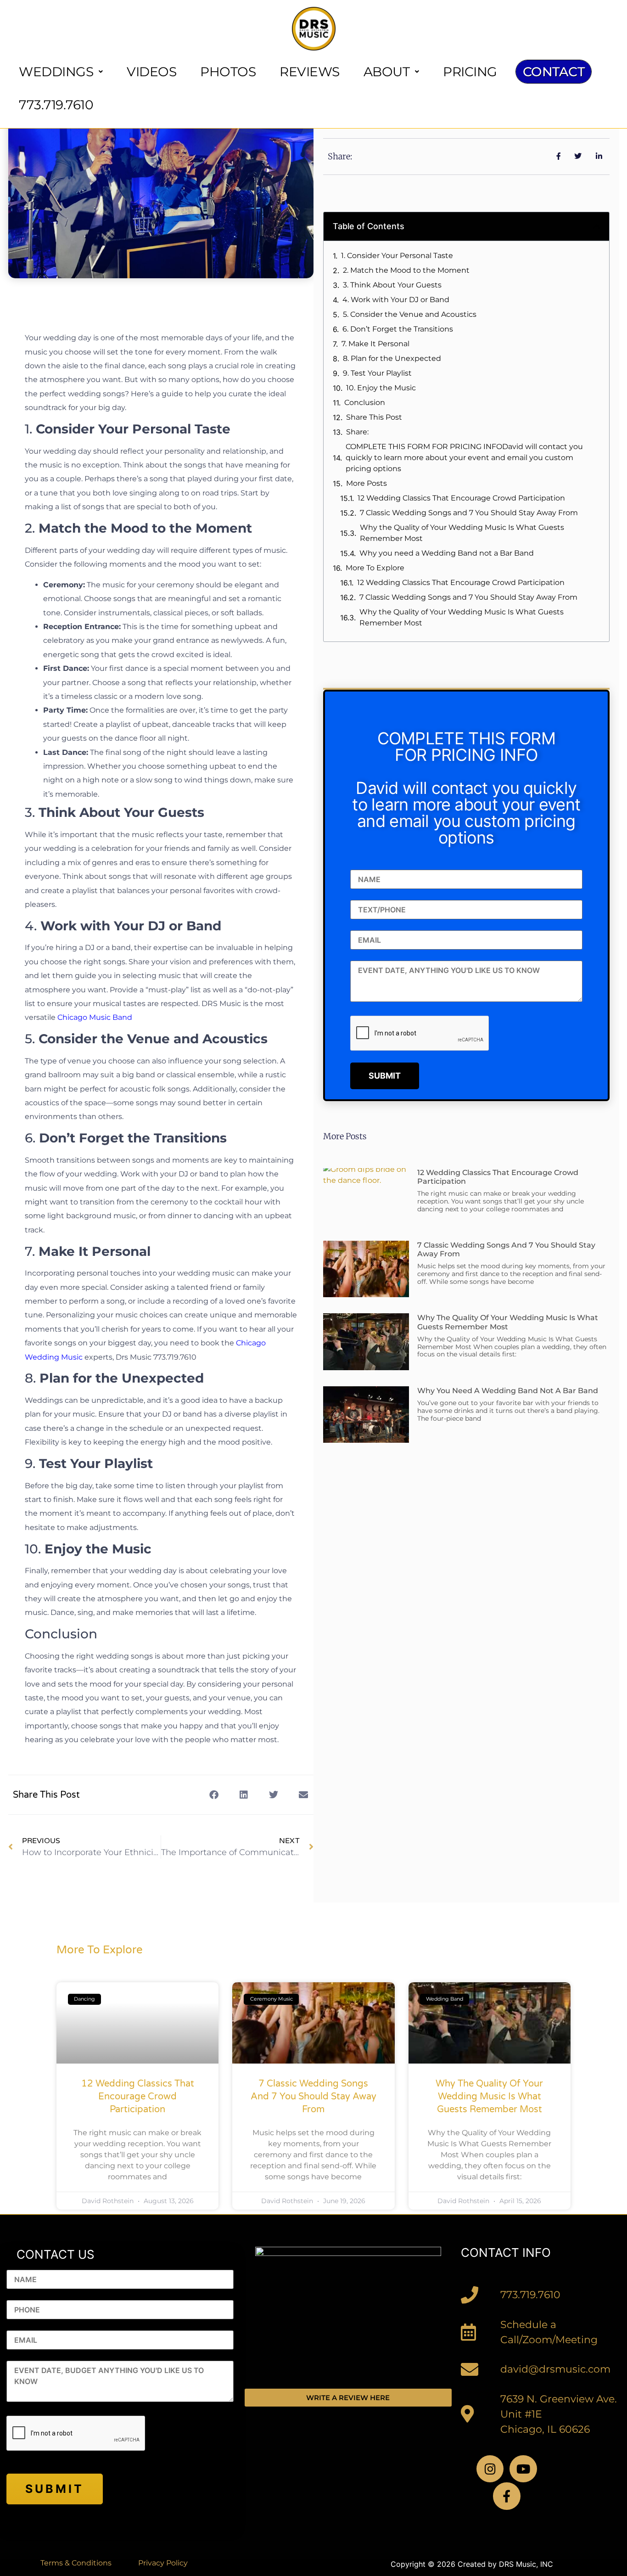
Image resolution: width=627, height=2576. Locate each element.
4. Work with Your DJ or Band (396, 300)
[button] (214, 1795)
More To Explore (375, 568)
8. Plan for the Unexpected (392, 358)
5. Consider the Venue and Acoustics (410, 314)
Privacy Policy (163, 2563)
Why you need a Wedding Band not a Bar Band (447, 553)
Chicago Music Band (95, 1017)
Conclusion (365, 402)
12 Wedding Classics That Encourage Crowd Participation (461, 498)
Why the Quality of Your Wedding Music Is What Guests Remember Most (462, 533)
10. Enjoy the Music (381, 388)
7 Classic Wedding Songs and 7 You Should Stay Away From (469, 513)
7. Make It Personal (375, 344)
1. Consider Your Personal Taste (397, 256)
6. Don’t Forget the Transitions (398, 329)
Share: (357, 432)
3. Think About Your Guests (392, 285)
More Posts (367, 483)
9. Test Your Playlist (377, 373)
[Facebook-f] (507, 2496)
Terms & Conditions (76, 2563)
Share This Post (374, 417)
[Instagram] (490, 2469)
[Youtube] (523, 2469)
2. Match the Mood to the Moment (406, 270)
